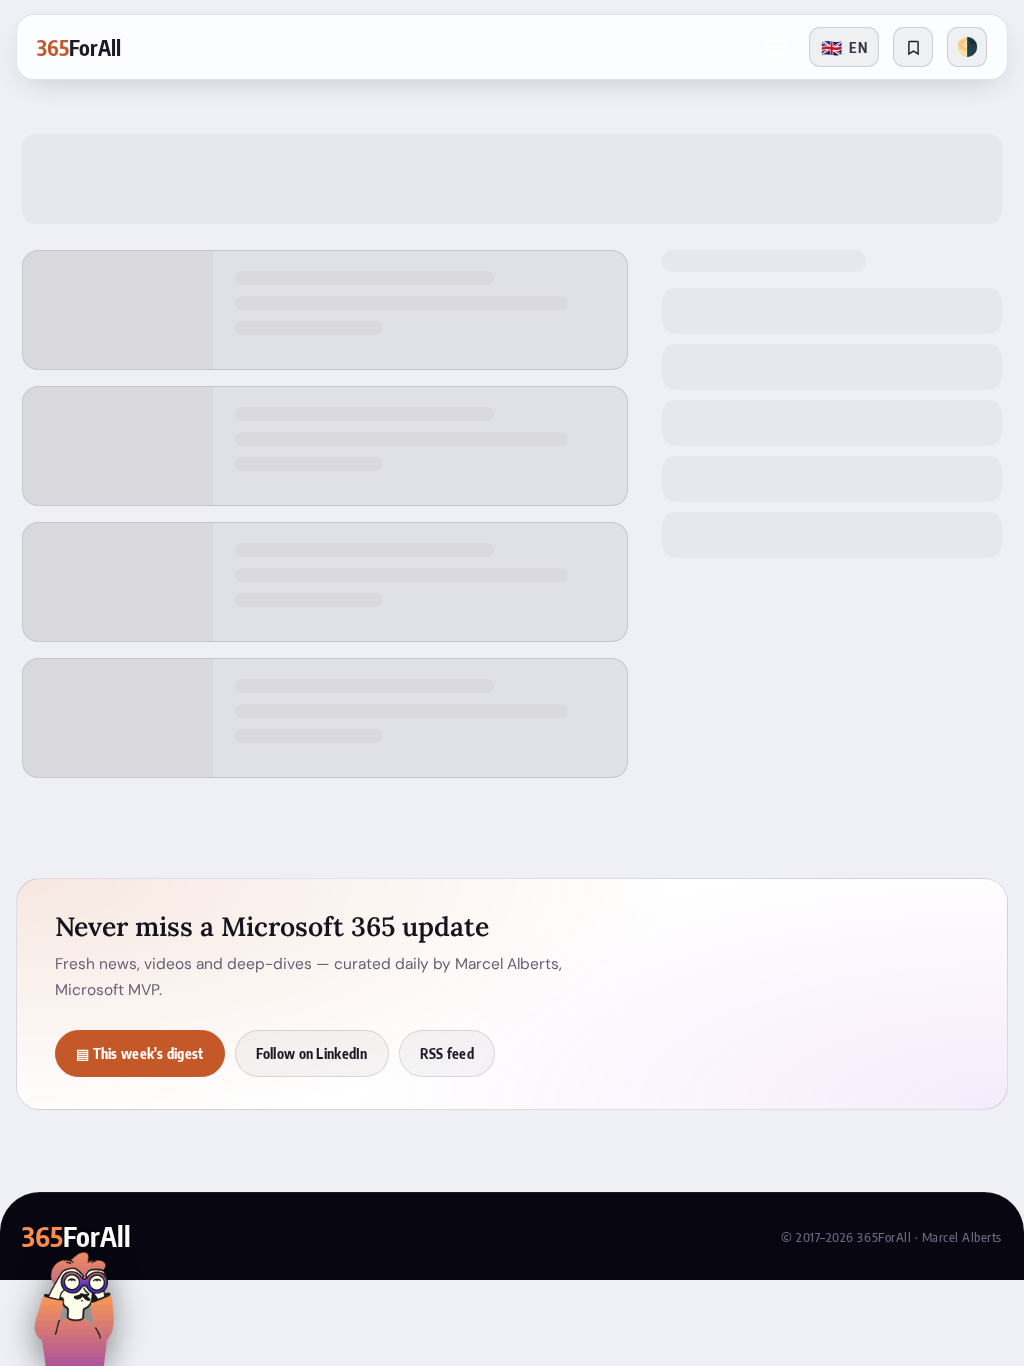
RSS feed (447, 1053)
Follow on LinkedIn (312, 1053)
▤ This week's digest (140, 1053)
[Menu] (775, 47)
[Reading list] (913, 47)
